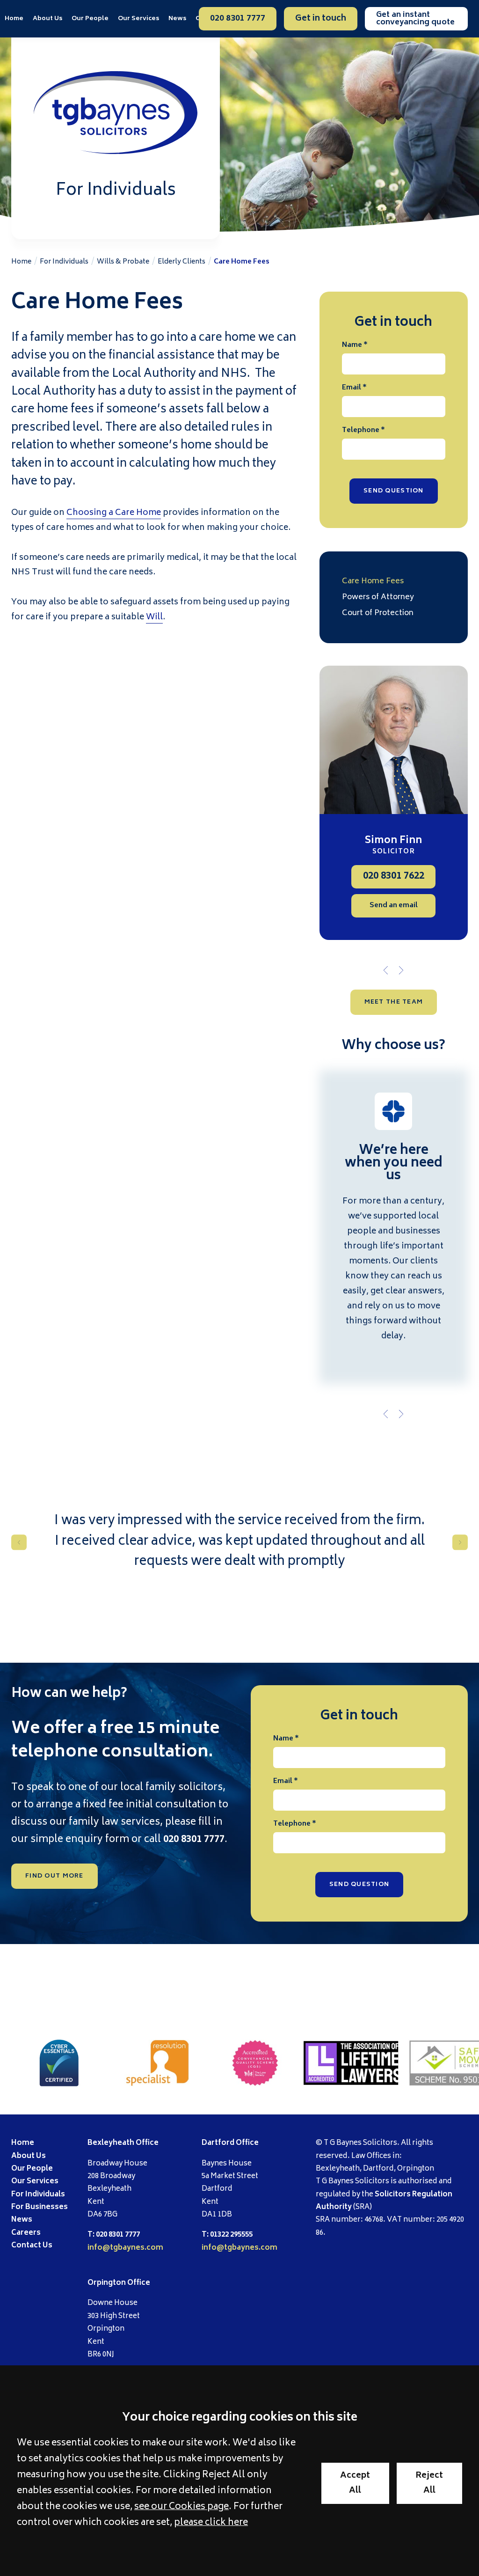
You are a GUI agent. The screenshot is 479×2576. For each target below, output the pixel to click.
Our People (90, 19)
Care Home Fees (242, 262)
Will (154, 617)
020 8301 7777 (238, 19)
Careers (26, 2233)
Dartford (218, 2143)
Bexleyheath (111, 2143)
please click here (211, 2523)
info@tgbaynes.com (125, 2248)
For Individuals (64, 262)
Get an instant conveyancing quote (415, 19)
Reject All (429, 2483)
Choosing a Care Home (114, 513)
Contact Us (32, 2246)
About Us (47, 19)
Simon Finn (393, 841)
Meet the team (394, 1002)
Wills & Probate (123, 262)
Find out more (54, 1876)
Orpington (107, 2283)
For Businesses (40, 2207)
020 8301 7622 (394, 877)
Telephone (361, 430)
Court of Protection (378, 613)
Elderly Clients (181, 262)
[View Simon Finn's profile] (394, 740)
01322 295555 (231, 2235)
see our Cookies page (181, 2507)
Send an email (394, 906)
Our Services (35, 2182)
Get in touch (321, 19)
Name (352, 345)
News (177, 19)
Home (14, 19)
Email (352, 388)
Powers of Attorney (378, 597)
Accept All (355, 2483)
